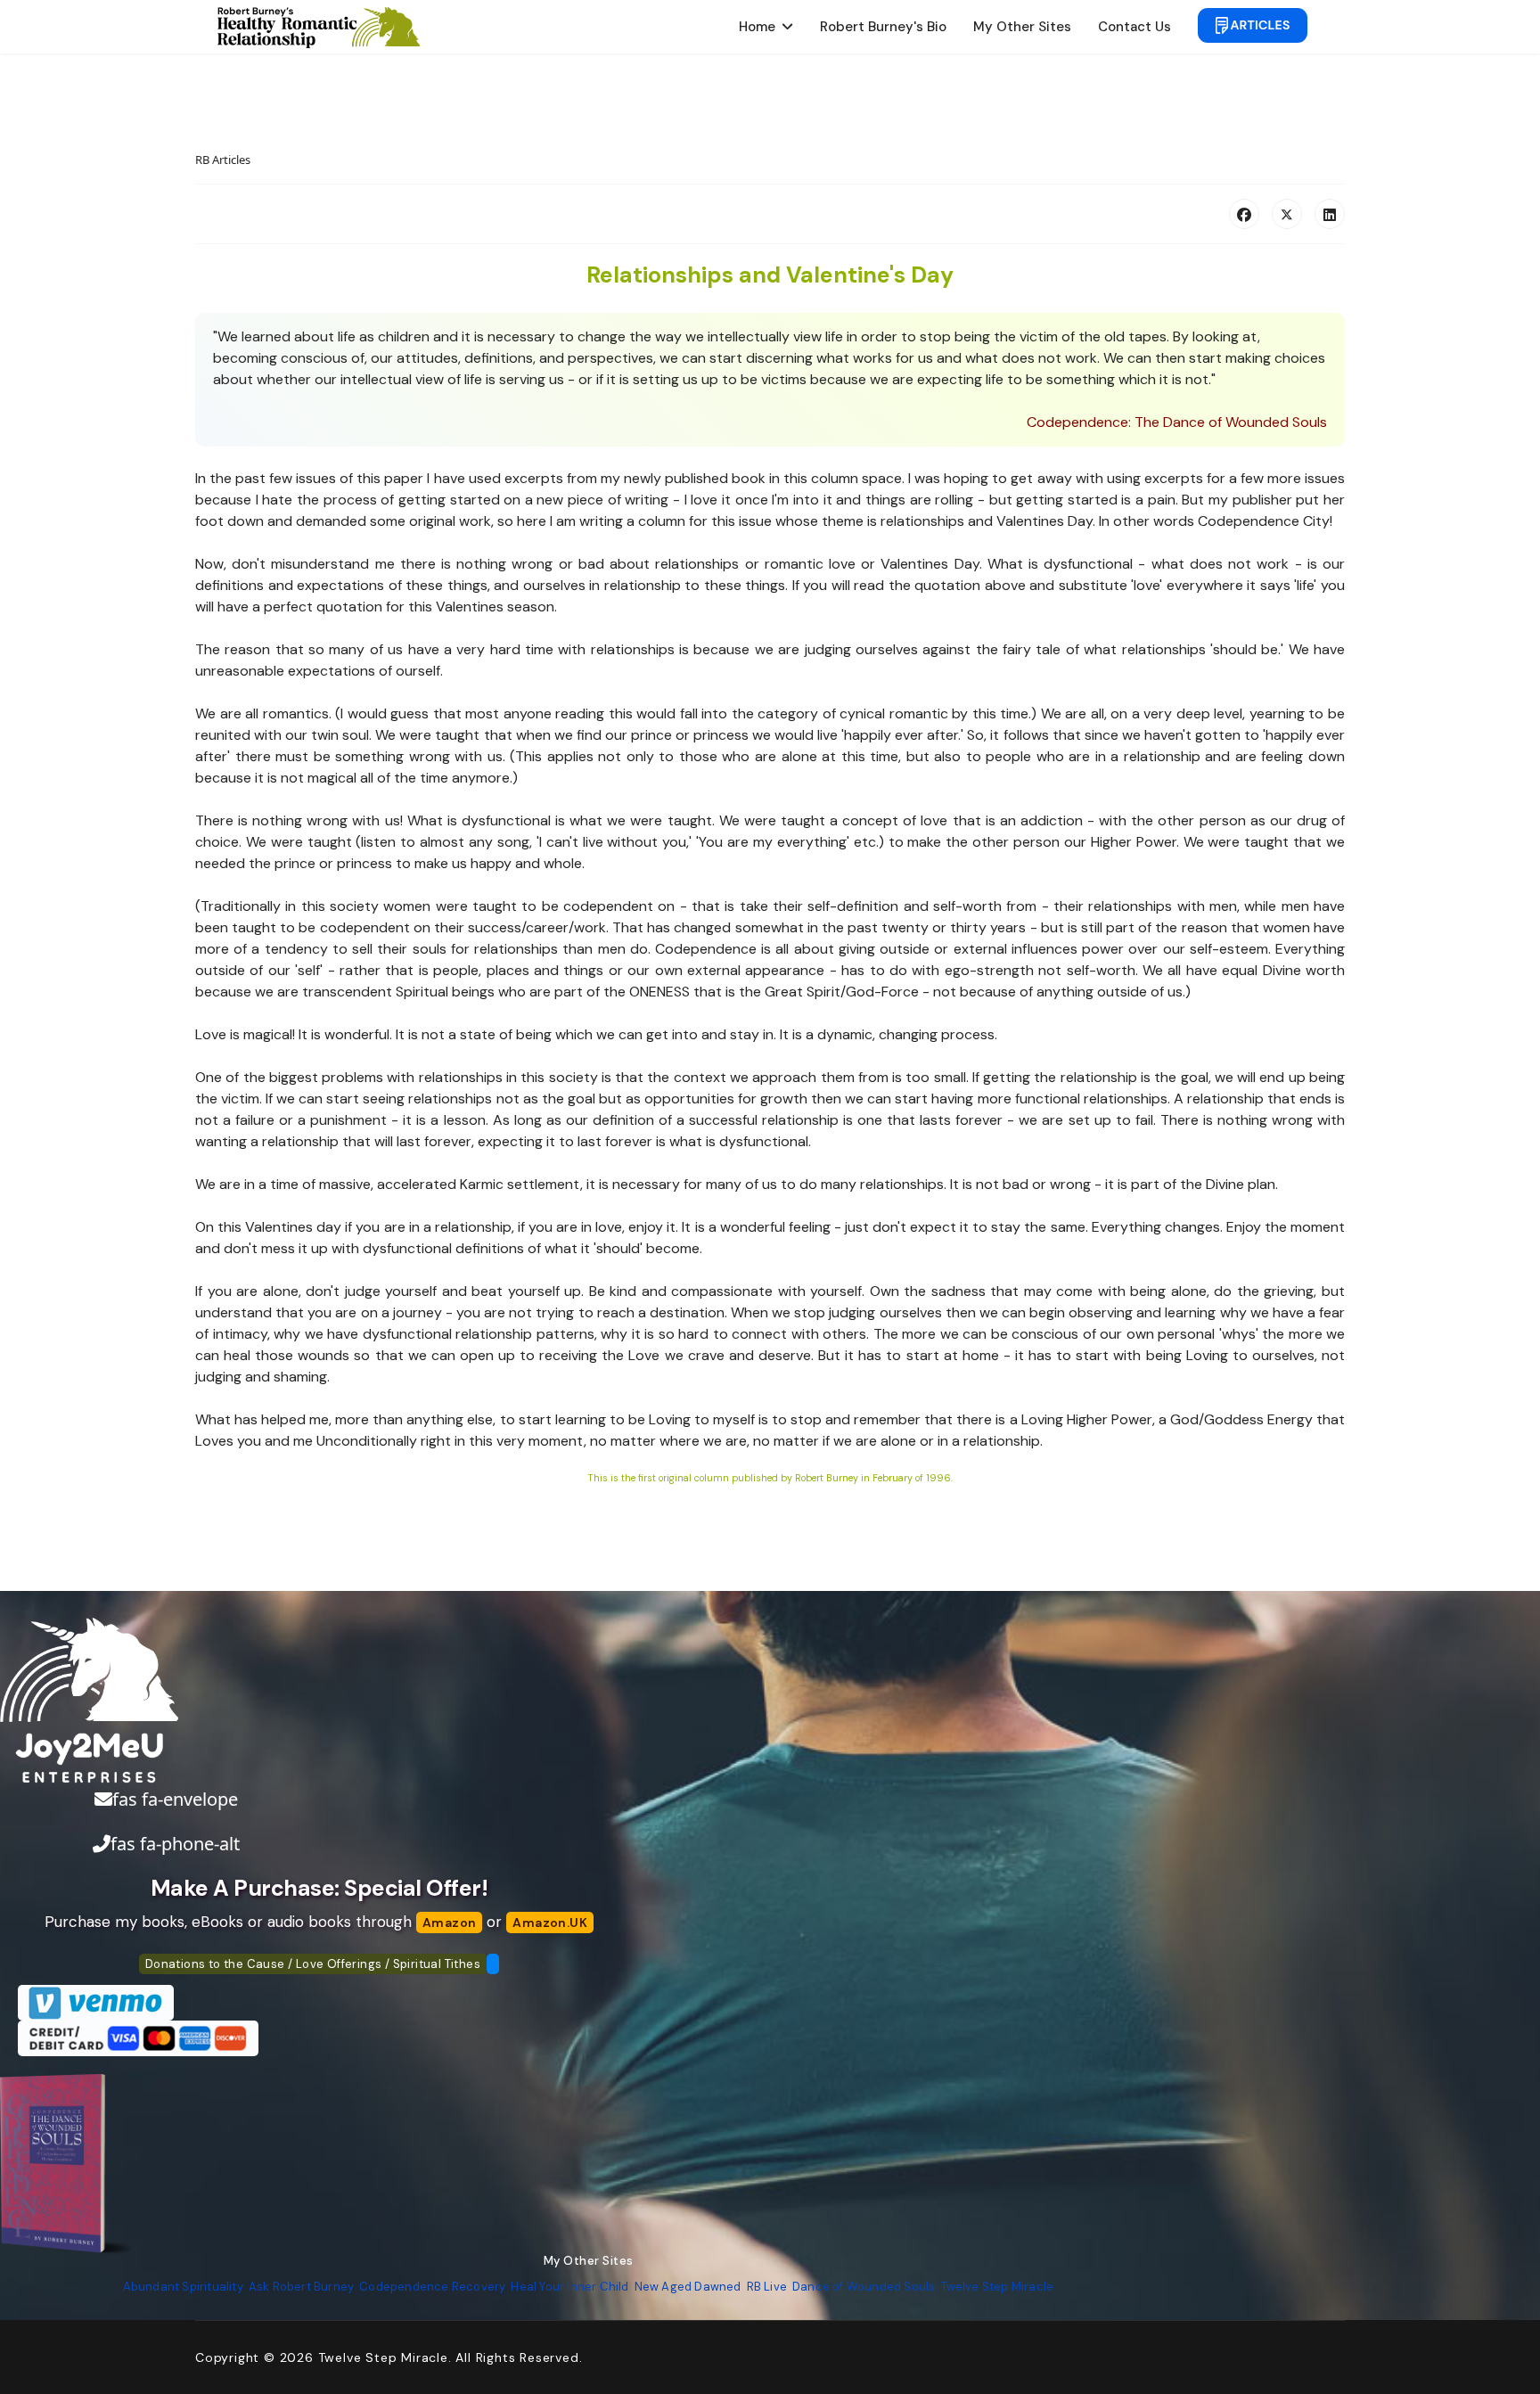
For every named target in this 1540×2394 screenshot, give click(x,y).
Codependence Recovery (432, 2287)
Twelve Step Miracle (998, 2287)
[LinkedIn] (1330, 214)
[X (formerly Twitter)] (1287, 214)
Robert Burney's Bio (883, 27)
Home (757, 27)
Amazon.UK (550, 1923)
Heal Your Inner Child (569, 2287)
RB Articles (223, 160)
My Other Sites (1022, 27)
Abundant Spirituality (183, 2287)
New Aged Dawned (688, 2287)
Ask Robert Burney (301, 2287)
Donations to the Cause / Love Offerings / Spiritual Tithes (313, 1964)
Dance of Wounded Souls (864, 2287)
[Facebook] (1244, 214)
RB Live (767, 2287)
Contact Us (1135, 27)
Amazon (449, 1923)
